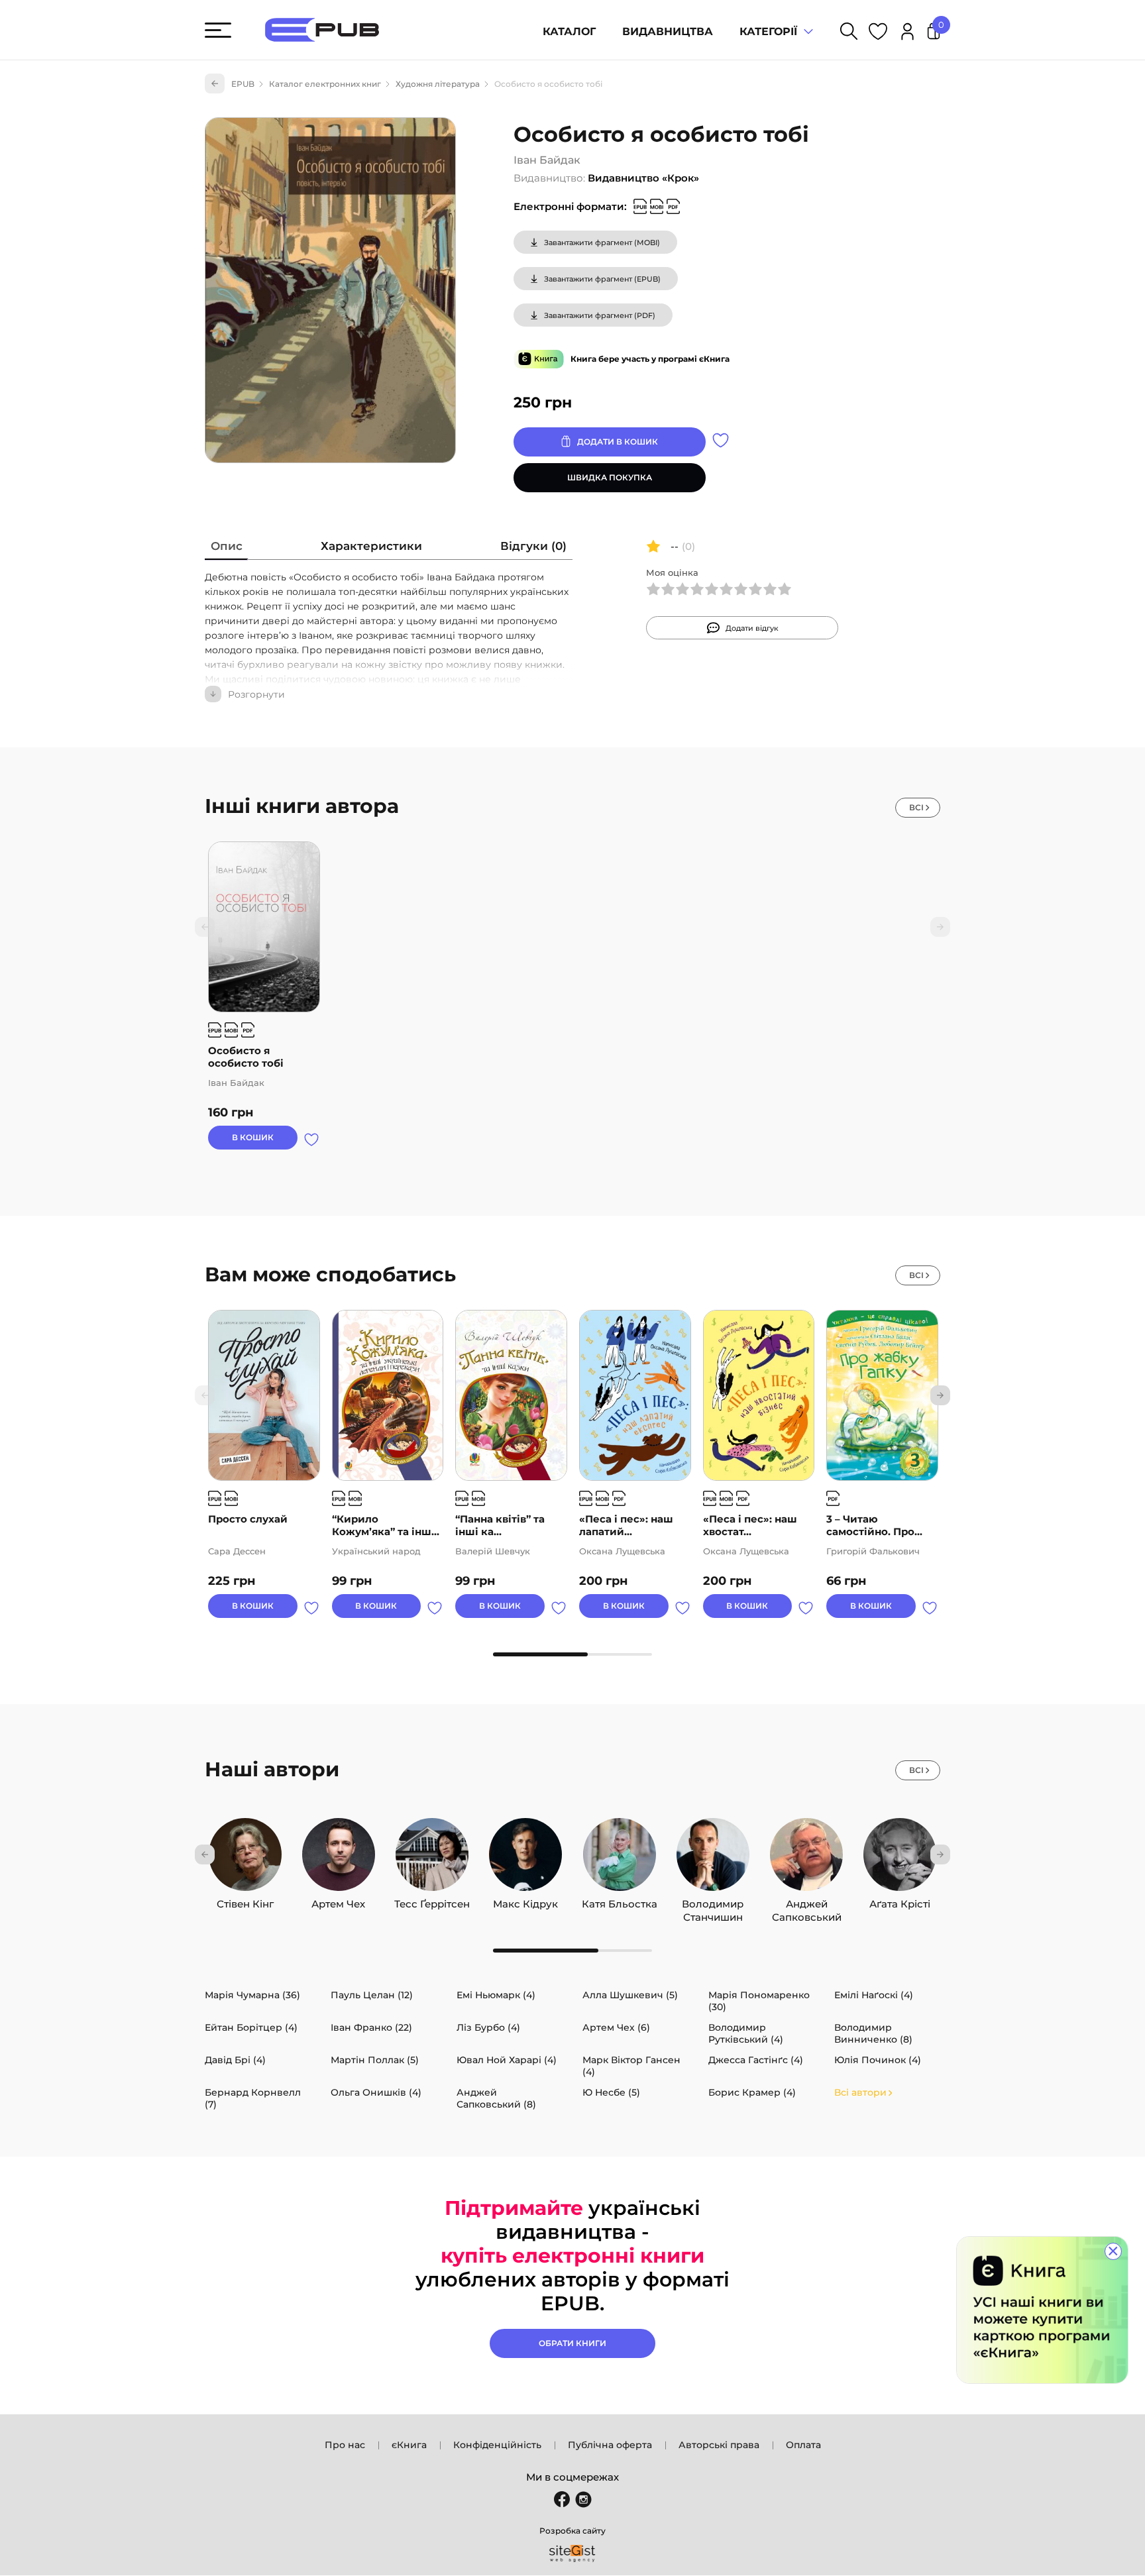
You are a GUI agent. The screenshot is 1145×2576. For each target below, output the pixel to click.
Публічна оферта (610, 2445)
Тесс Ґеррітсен (432, 1901)
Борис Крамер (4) (752, 2092)
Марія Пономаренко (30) (759, 2001)
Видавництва (668, 31)
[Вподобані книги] (878, 33)
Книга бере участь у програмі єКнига (650, 359)
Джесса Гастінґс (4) (756, 2060)
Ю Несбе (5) (611, 2092)
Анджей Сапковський (807, 1901)
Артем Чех (338, 1901)
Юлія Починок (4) (878, 2060)
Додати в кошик (618, 442)
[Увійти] (907, 33)
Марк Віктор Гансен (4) (631, 2066)
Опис (227, 546)
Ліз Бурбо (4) (488, 2027)
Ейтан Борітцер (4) (251, 2027)
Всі (916, 807)
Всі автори (860, 2092)
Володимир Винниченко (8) (873, 2033)
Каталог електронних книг (325, 84)
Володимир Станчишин (713, 1901)
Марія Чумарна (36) (252, 1995)
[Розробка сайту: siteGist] (572, 2553)
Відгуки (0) (533, 546)
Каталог (569, 31)
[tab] (227, 549)
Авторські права (719, 2445)
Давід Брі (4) (235, 2060)
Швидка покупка (610, 477)
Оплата (803, 2445)
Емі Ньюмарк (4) (496, 1995)
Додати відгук (752, 628)
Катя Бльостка (620, 1901)
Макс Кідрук (525, 1901)
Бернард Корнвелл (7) (253, 2098)
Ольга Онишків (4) (376, 2092)
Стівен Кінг (245, 1901)
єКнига (409, 2445)
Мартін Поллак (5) (375, 2060)
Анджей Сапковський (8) (496, 2098)
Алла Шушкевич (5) (630, 1995)
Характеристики (371, 546)
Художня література (438, 84)
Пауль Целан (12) (372, 1995)
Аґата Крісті (900, 1901)
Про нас (345, 2445)
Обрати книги (572, 2343)
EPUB (243, 84)
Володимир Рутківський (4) (746, 2033)
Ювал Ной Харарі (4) (507, 2060)
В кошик (253, 1137)
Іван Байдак (547, 160)
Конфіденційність (497, 2445)
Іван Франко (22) (371, 2027)
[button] (940, 1395)
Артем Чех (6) (616, 2027)
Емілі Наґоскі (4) (874, 1995)
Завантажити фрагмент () (602, 242)
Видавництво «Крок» (643, 178)
